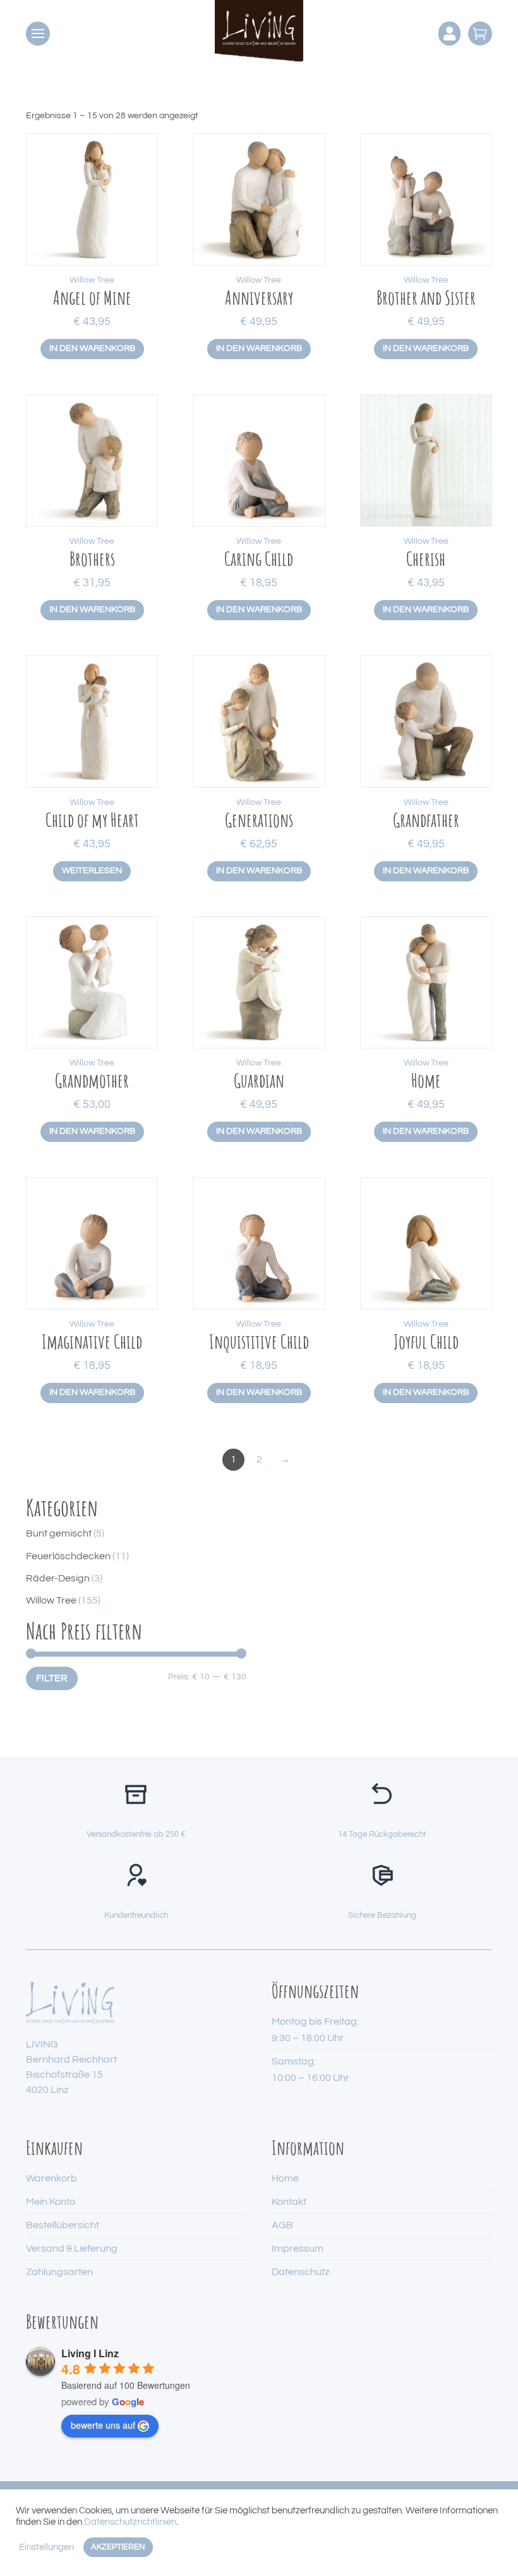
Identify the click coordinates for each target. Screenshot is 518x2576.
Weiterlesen (92, 871)
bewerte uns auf (103, 2425)
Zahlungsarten (59, 2272)
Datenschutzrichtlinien (130, 2522)
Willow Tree (92, 280)
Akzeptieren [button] (118, 2547)
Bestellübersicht (63, 2225)
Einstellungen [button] (46, 2547)
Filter (52, 1678)
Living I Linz (90, 2353)
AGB (282, 2225)
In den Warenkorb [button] (92, 348)
